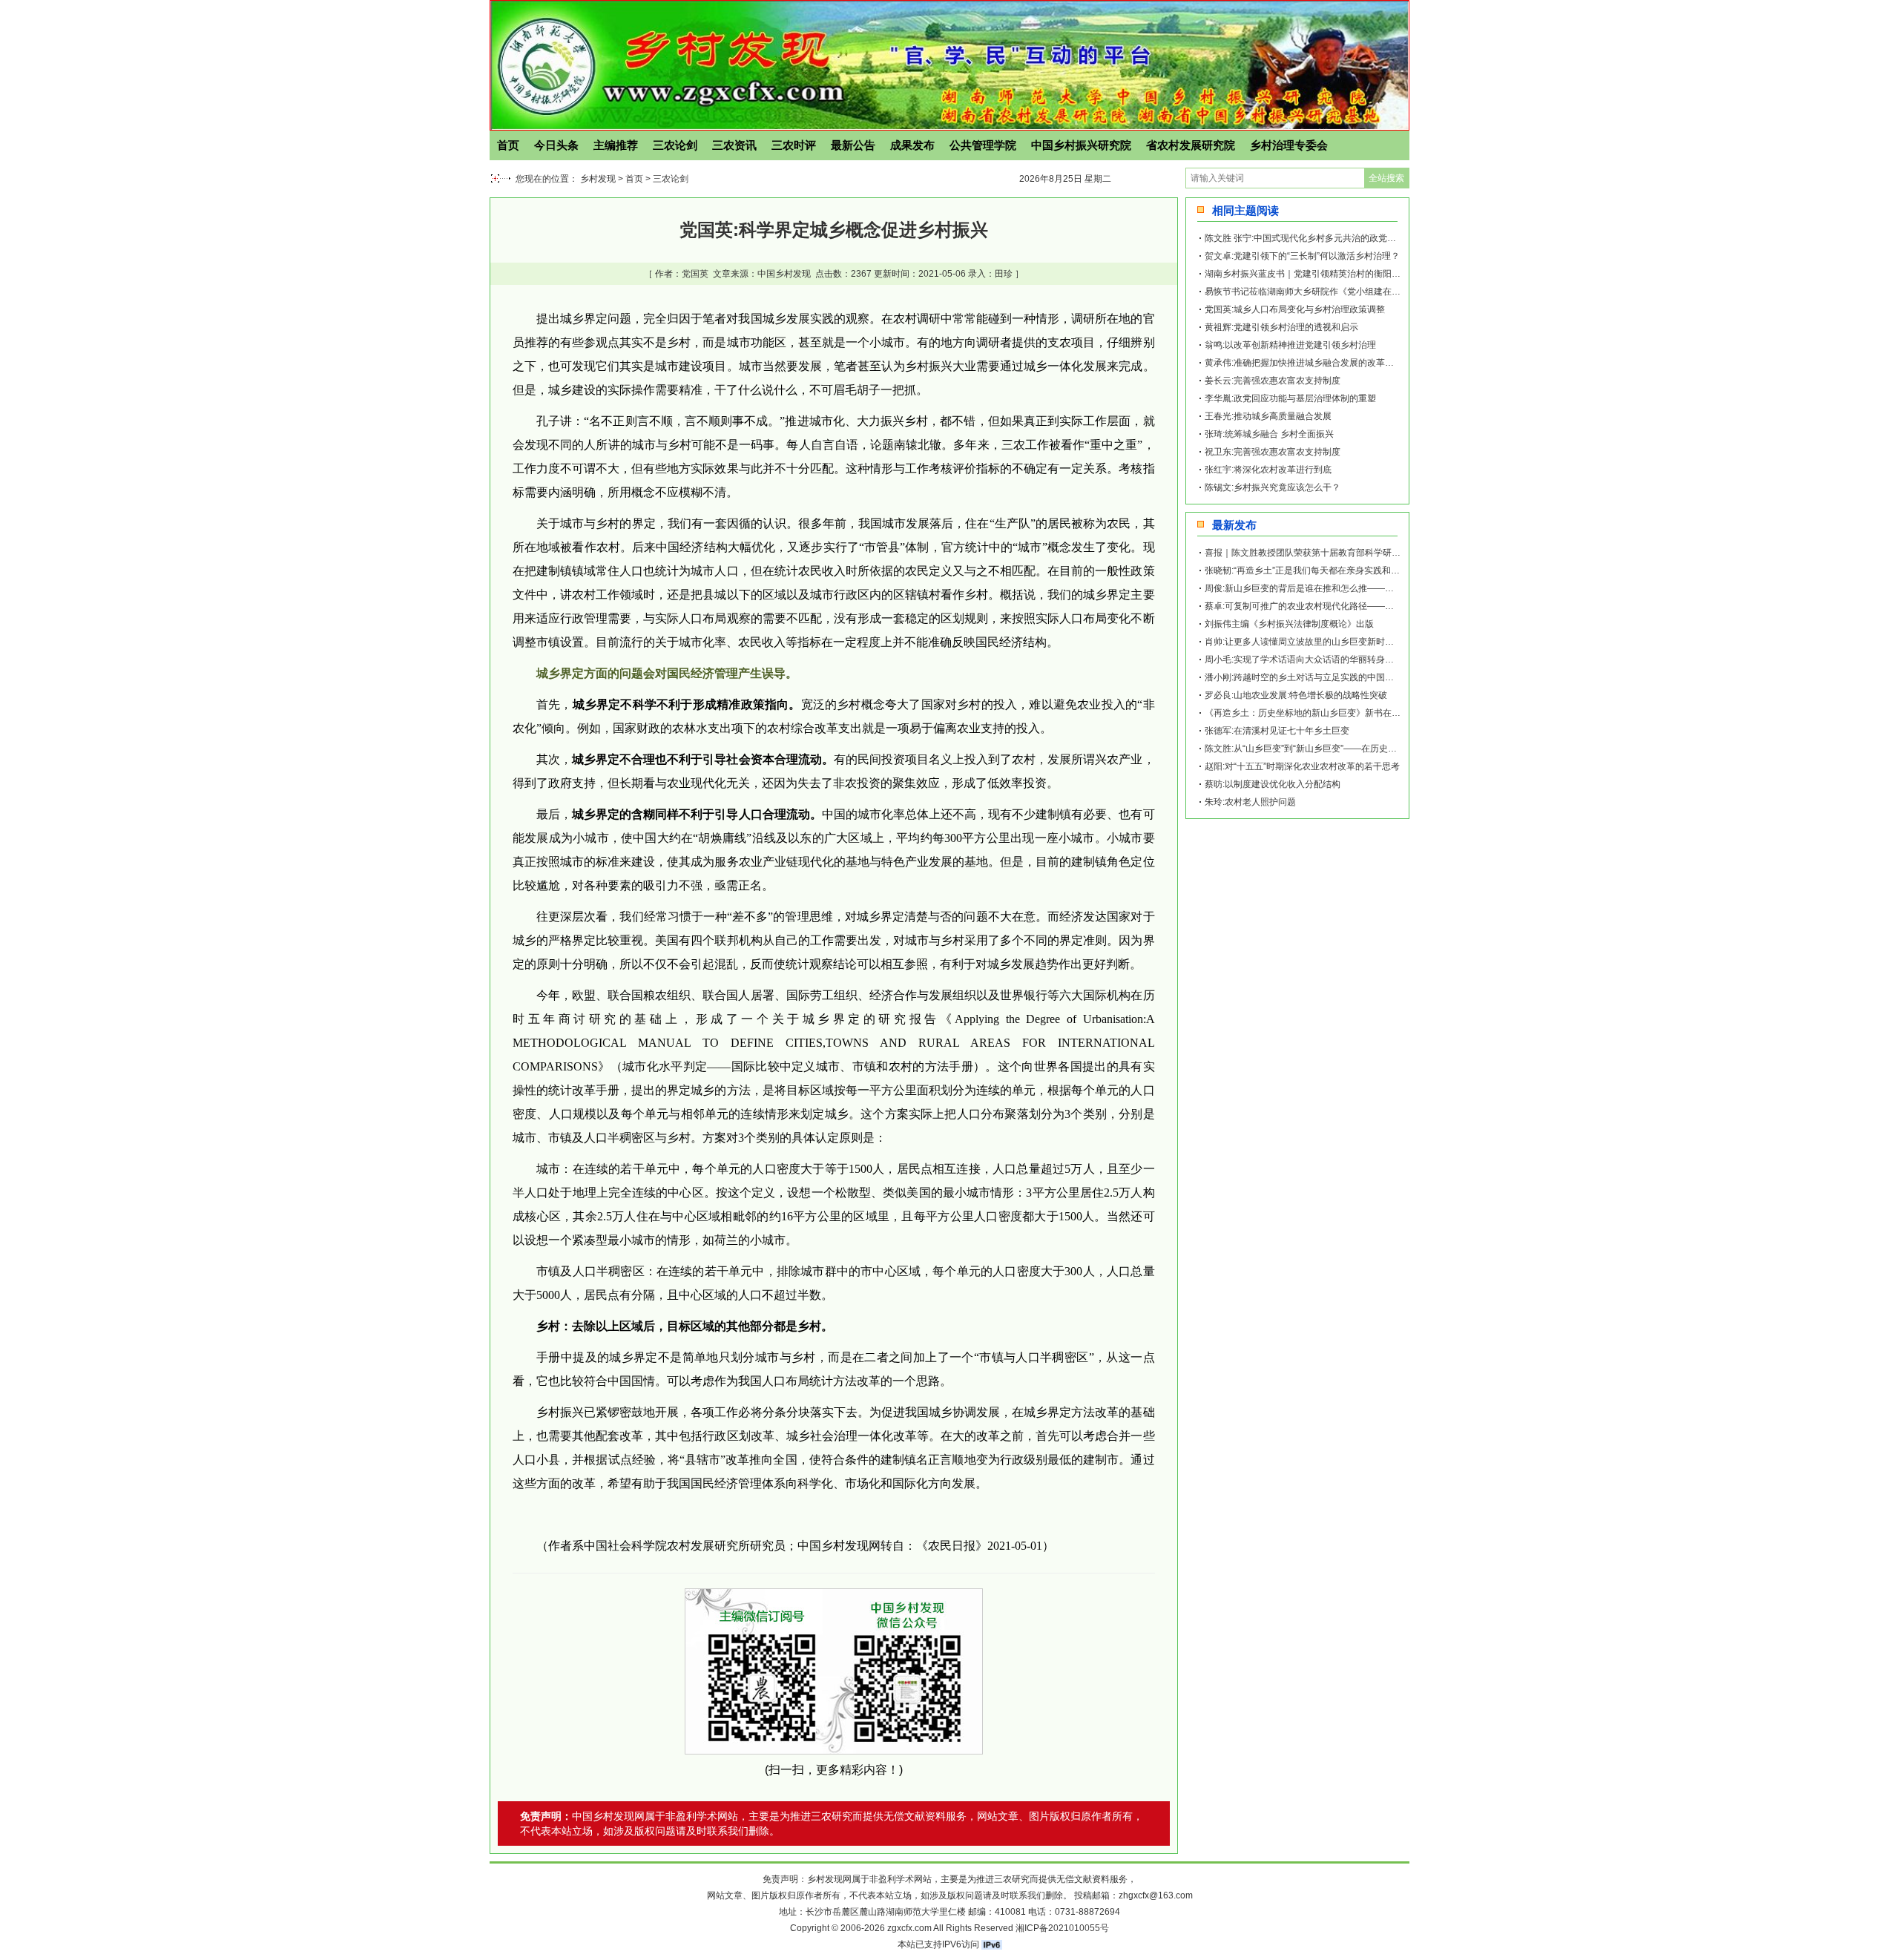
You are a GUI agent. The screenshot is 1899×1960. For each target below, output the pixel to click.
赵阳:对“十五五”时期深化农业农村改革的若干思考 (1302, 766)
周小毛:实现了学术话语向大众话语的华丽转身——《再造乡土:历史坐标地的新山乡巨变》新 (1385, 660)
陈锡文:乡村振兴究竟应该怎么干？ (1273, 487)
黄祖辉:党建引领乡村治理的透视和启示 (1281, 327)
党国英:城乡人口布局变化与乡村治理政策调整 (1295, 309)
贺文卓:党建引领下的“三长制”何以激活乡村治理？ (1302, 256)
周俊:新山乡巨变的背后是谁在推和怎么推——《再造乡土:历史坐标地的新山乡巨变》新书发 (1385, 588)
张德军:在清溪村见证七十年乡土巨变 (1277, 731)
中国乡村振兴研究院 (1081, 145)
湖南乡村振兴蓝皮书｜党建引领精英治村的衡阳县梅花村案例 (1325, 274)
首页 (508, 145)
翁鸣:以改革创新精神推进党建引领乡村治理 (1290, 345)
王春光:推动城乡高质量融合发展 (1268, 416)
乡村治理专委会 (1289, 145)
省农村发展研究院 (1191, 145)
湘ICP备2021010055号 (1062, 1928)
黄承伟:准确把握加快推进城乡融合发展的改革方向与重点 (1317, 363)
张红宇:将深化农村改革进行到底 (1268, 470)
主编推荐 (616, 145)
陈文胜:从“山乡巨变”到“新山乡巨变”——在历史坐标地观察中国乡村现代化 (1350, 749)
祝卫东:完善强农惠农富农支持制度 (1273, 452)
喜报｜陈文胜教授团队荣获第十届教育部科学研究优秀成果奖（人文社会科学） (1360, 553)
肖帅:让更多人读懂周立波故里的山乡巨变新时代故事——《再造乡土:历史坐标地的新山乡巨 (1385, 642)
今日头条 (556, 145)
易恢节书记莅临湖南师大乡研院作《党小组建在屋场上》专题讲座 (1334, 292)
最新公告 (853, 145)
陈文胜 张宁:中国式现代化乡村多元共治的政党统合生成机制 (1323, 238)
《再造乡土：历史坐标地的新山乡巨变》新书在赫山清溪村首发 (1329, 713)
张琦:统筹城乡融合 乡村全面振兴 (1269, 434)
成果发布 (912, 145)
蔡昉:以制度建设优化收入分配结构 (1273, 784)
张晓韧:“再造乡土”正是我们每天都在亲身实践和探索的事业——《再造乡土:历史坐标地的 (1379, 570)
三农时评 (794, 145)
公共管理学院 (983, 145)
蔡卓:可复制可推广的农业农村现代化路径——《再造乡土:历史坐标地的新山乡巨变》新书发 (1385, 606)
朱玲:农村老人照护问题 (1250, 802)
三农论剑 (675, 145)
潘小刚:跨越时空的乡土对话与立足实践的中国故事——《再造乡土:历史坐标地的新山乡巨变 (1385, 677)
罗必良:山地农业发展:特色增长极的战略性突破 (1296, 695)
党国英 (695, 274)
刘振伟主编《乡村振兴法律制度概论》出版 (1289, 624)
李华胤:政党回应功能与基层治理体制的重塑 (1290, 398)
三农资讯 (734, 145)
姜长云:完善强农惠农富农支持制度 (1273, 381)
